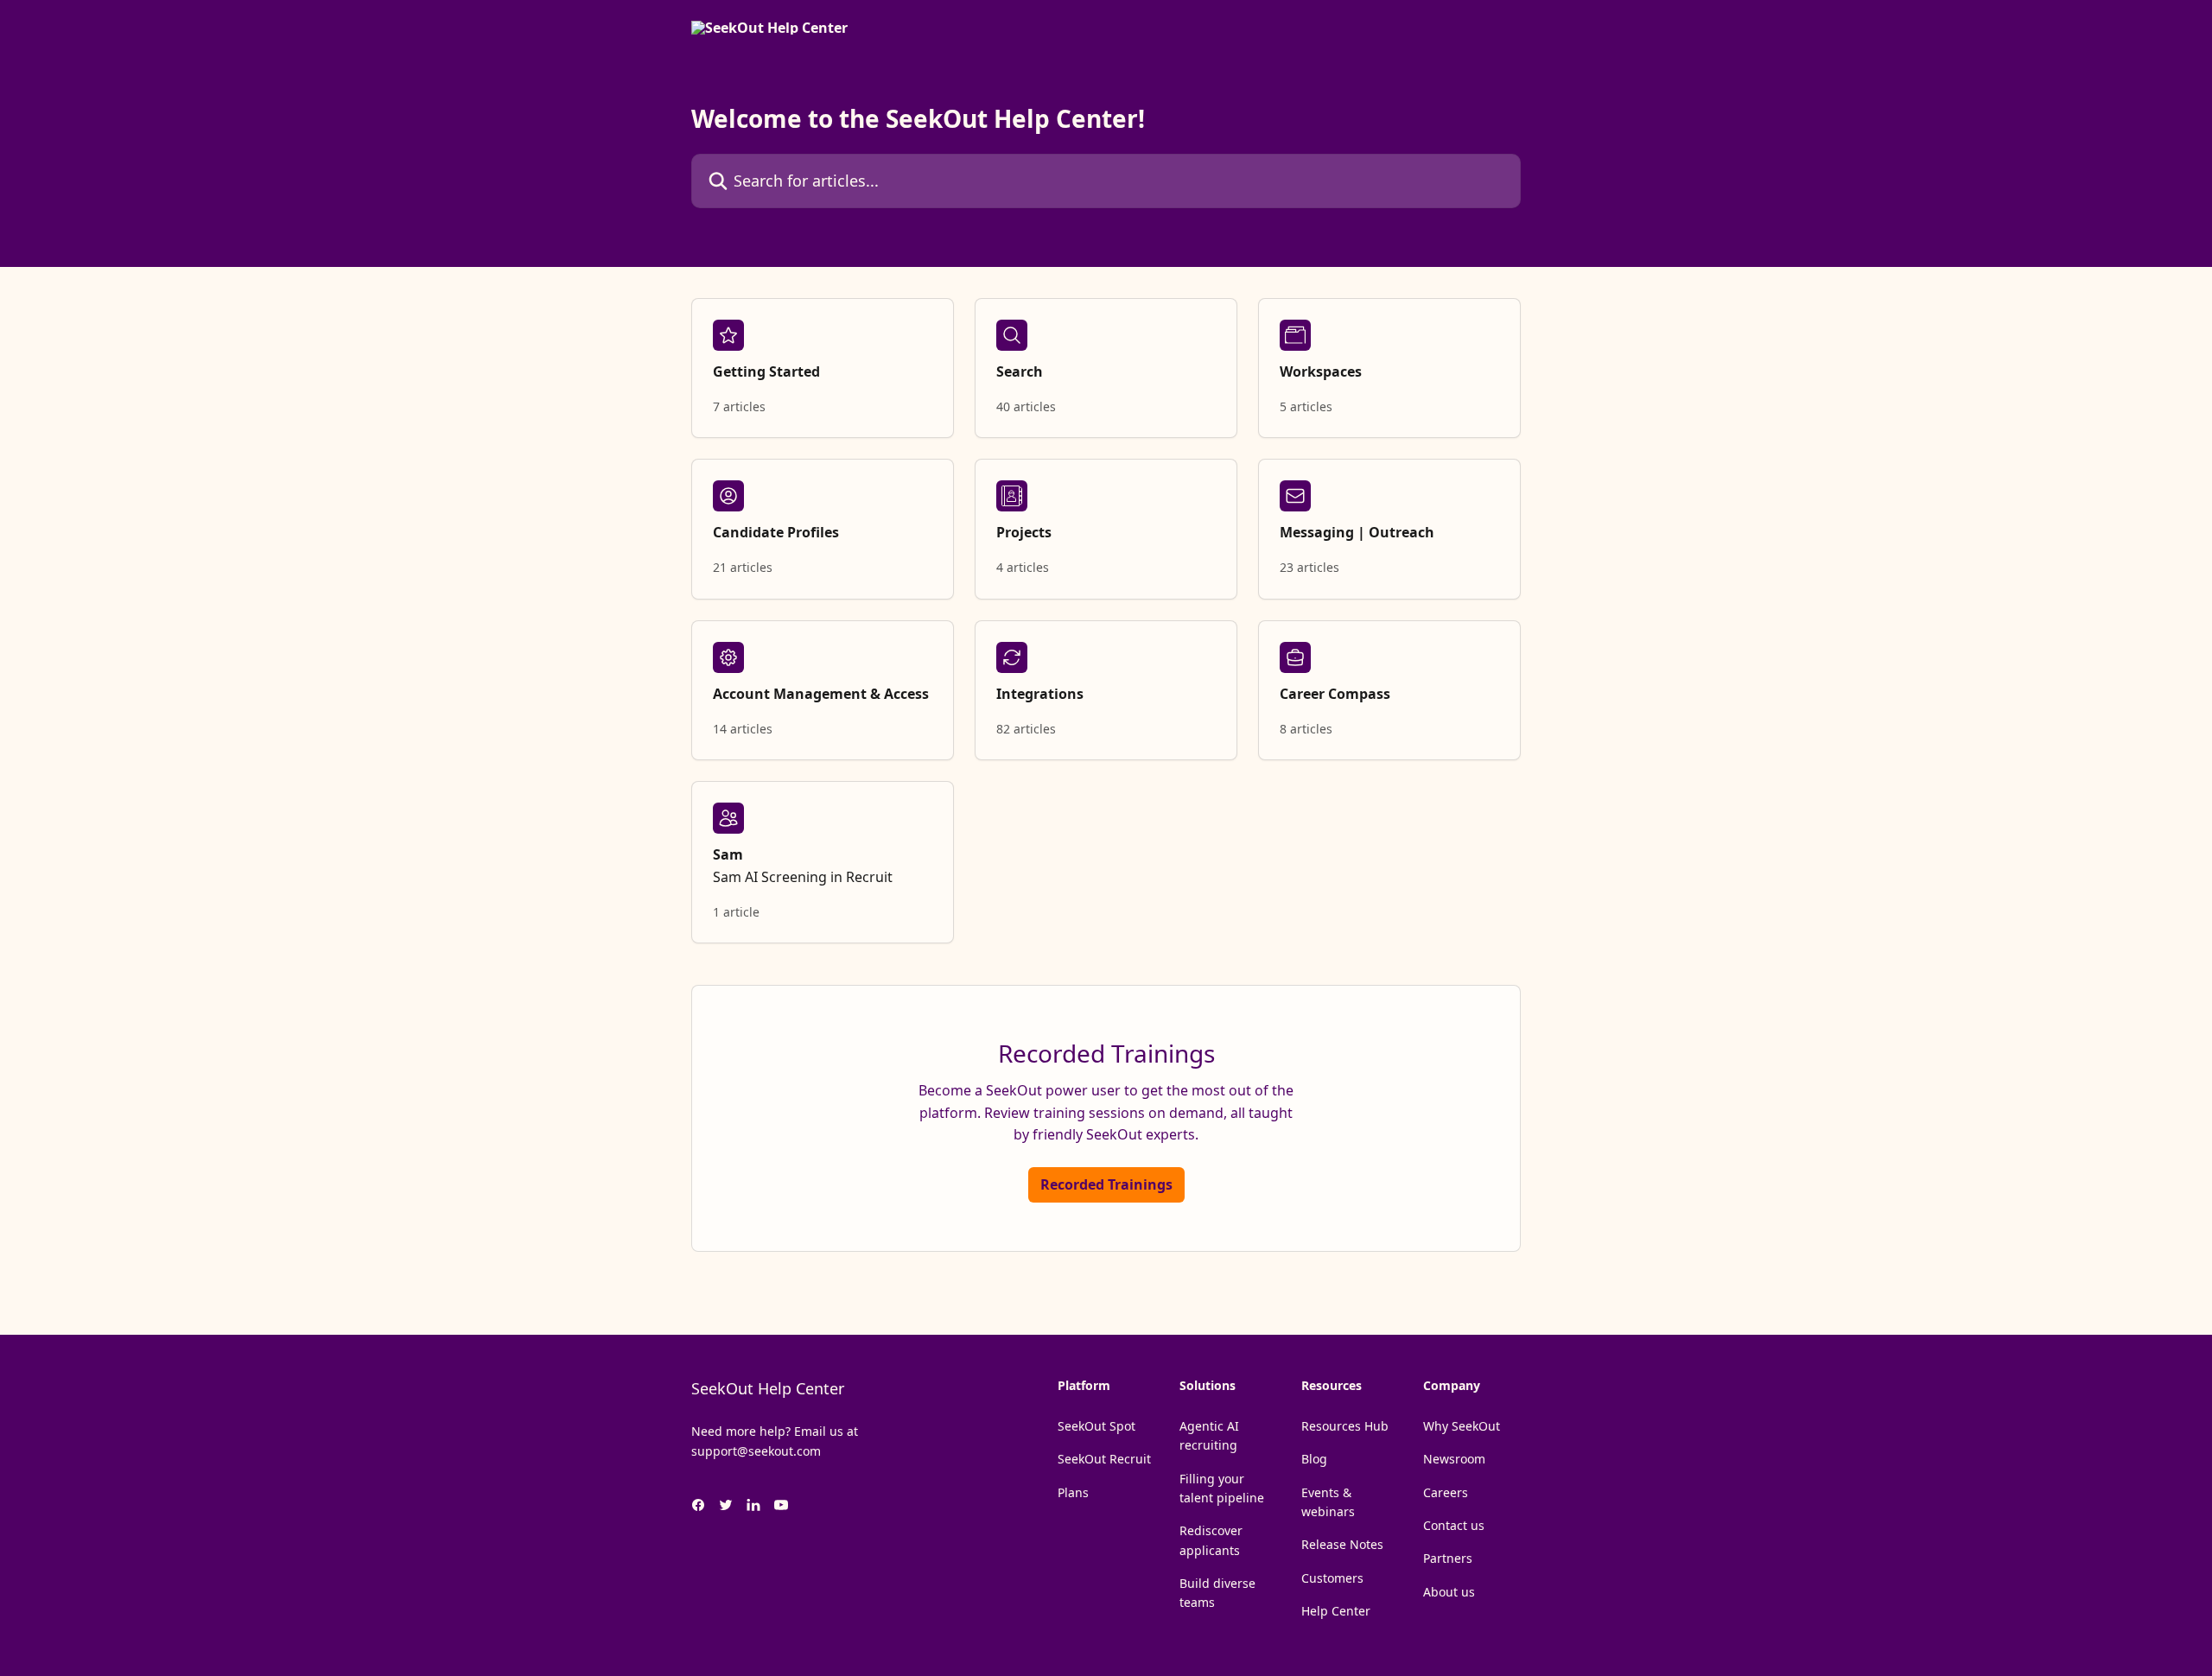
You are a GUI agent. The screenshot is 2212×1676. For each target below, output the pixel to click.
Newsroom (1454, 1459)
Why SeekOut (1462, 1426)
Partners (1448, 1558)
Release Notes (1342, 1544)
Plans (1073, 1492)
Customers (1332, 1578)
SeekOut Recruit (1104, 1459)
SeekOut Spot (1096, 1426)
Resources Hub (1345, 1426)
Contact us (1454, 1525)
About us (1449, 1592)
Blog (1314, 1459)
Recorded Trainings (1106, 1184)
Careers (1446, 1492)
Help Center (1336, 1611)
